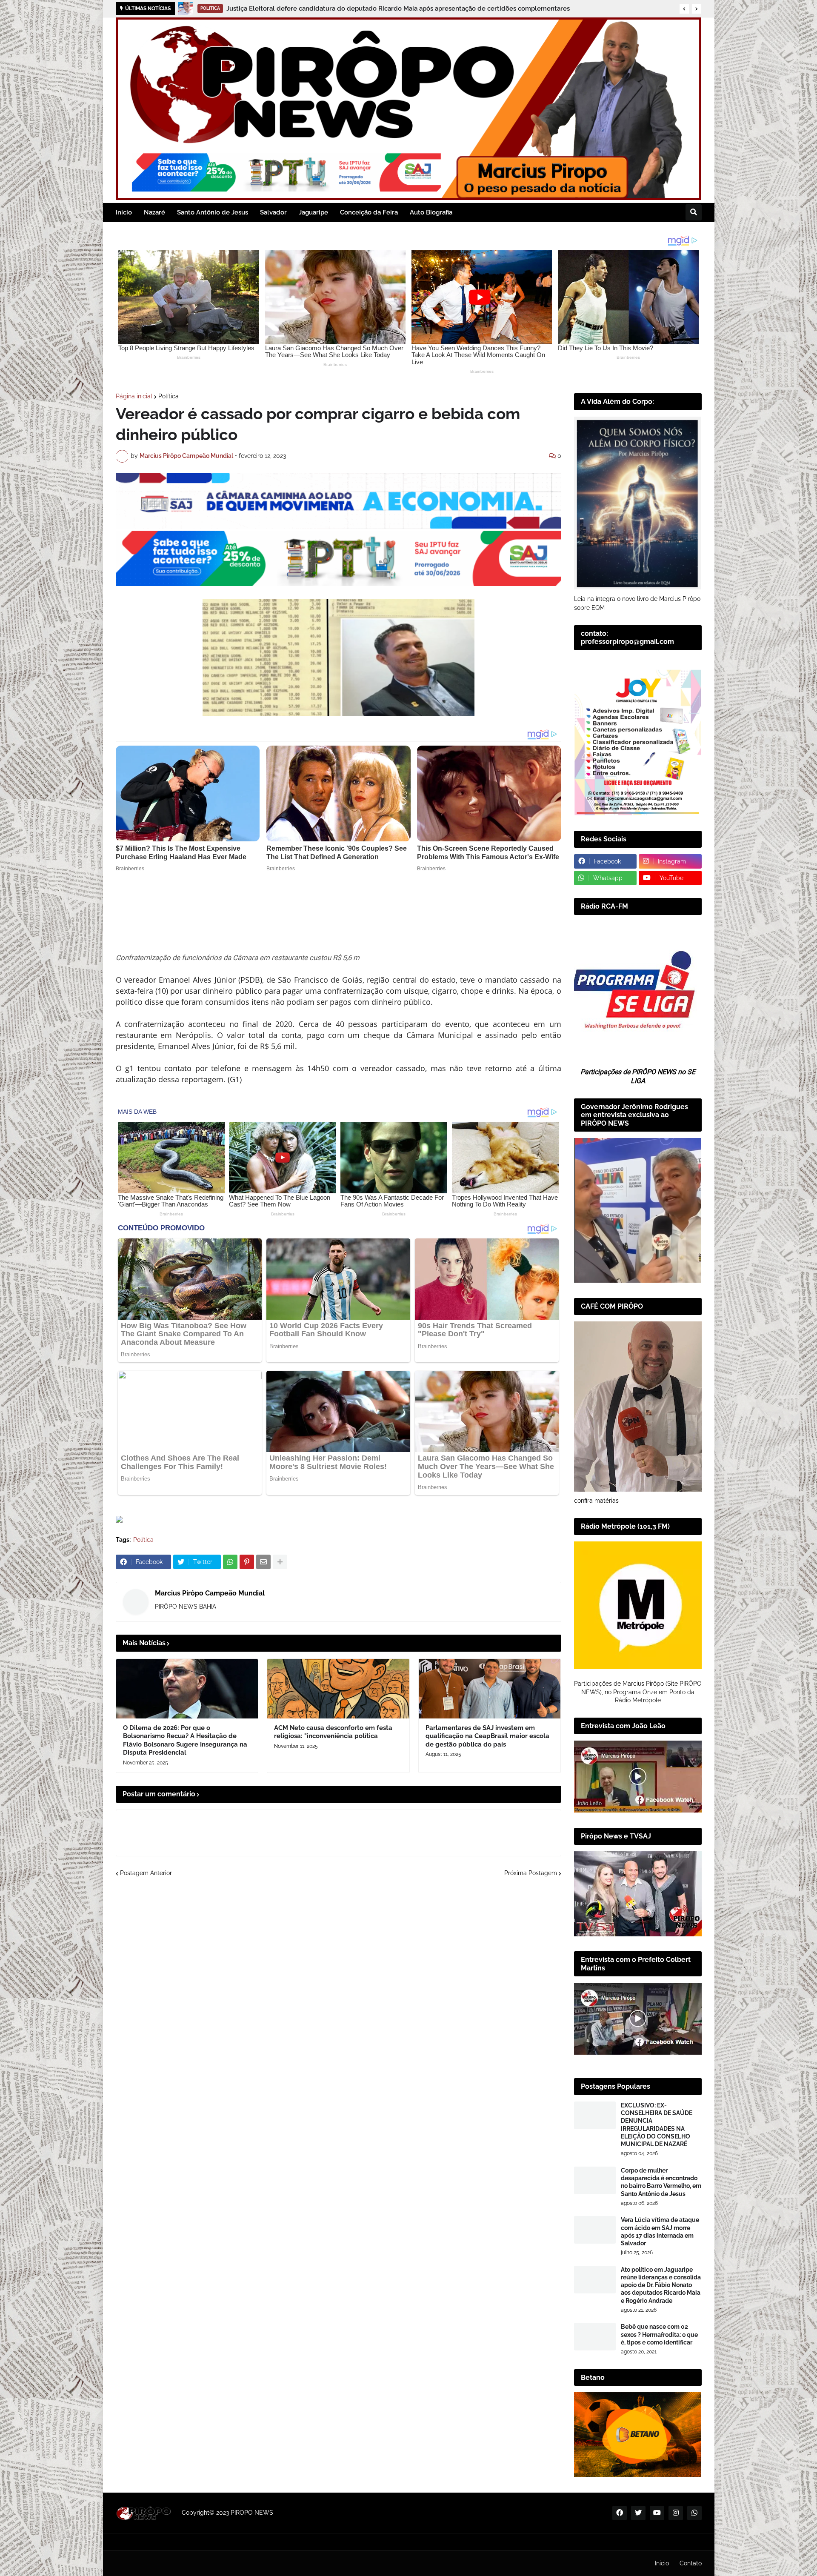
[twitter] (638, 2513)
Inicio (662, 2563)
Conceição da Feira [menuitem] (369, 212)
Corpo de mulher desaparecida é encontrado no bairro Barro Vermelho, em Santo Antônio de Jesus (661, 2182)
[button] (684, 9)
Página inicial (134, 396)
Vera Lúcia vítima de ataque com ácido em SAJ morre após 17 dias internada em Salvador (660, 2231)
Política (169, 396)
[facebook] (620, 2513)
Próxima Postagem (531, 1873)
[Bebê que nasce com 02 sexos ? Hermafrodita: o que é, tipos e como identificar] (595, 2337)
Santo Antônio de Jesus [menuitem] (213, 212)
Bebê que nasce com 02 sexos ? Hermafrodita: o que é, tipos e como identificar (659, 2334)
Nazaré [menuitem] (154, 212)
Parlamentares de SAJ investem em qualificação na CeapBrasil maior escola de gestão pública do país (487, 1736)
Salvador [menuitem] (273, 212)
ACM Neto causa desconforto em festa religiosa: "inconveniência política (333, 1732)
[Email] (263, 1562)
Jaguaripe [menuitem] (313, 212)
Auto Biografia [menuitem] (431, 212)
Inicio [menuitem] (124, 212)
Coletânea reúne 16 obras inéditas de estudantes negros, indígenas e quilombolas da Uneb (358, 9)
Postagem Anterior (146, 1873)
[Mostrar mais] (280, 1562)
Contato (691, 2563)
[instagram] (676, 2513)
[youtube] (657, 2513)
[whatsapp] (694, 2513)
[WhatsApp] (230, 1562)
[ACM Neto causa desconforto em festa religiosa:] (338, 1689)
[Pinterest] (247, 1562)
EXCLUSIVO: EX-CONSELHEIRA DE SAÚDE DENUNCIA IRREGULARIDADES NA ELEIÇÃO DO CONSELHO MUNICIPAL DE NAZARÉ (657, 2125)
